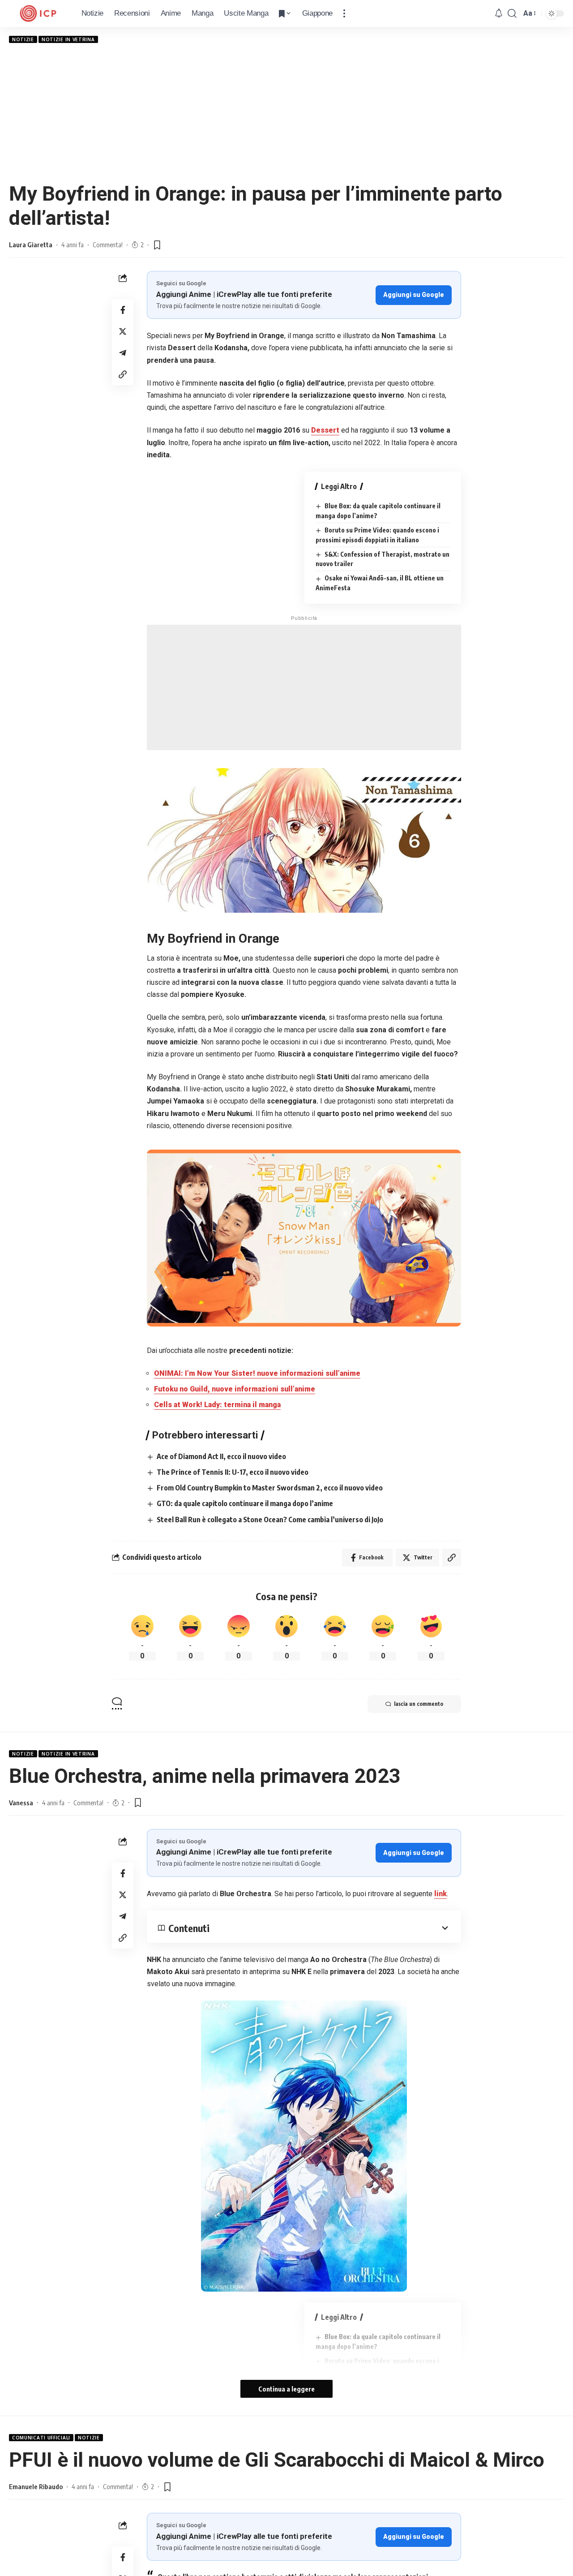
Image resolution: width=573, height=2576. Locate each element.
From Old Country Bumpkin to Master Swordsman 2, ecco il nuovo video (270, 1488)
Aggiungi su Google (414, 295)
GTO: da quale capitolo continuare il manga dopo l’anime (245, 1503)
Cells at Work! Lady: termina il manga (217, 1405)
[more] (344, 13)
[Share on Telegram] (123, 353)
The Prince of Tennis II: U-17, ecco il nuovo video (233, 1472)
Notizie (23, 39)
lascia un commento (419, 1704)
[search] (512, 13)
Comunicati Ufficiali (41, 2438)
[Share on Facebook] (123, 310)
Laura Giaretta (31, 245)
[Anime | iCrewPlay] (38, 13)
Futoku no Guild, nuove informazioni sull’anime (235, 1389)
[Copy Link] (123, 374)
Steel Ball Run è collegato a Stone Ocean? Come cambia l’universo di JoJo (270, 1520)
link (440, 1894)
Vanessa (21, 1803)
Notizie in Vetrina (68, 39)
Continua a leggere (286, 2389)
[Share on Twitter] (123, 331)
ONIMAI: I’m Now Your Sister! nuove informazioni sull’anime (257, 1373)
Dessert (325, 430)
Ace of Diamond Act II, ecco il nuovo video (221, 1456)
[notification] (499, 14)
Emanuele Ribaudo (36, 2486)
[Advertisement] (286, 112)
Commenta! (108, 245)
